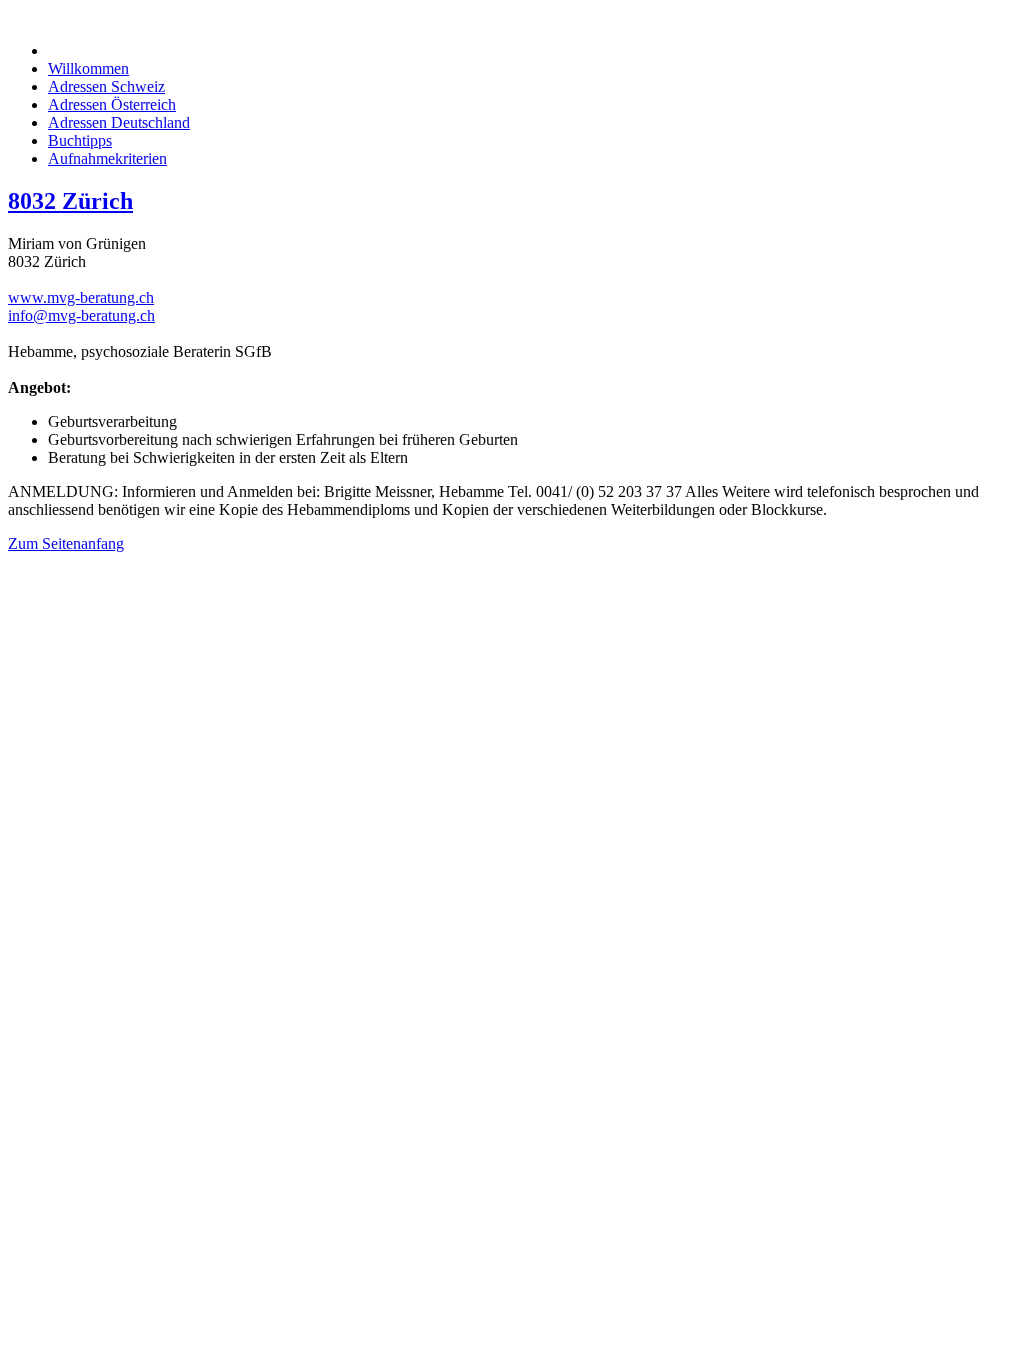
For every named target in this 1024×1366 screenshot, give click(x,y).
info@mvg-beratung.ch (81, 315)
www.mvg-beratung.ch (81, 297)
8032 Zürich (70, 201)
